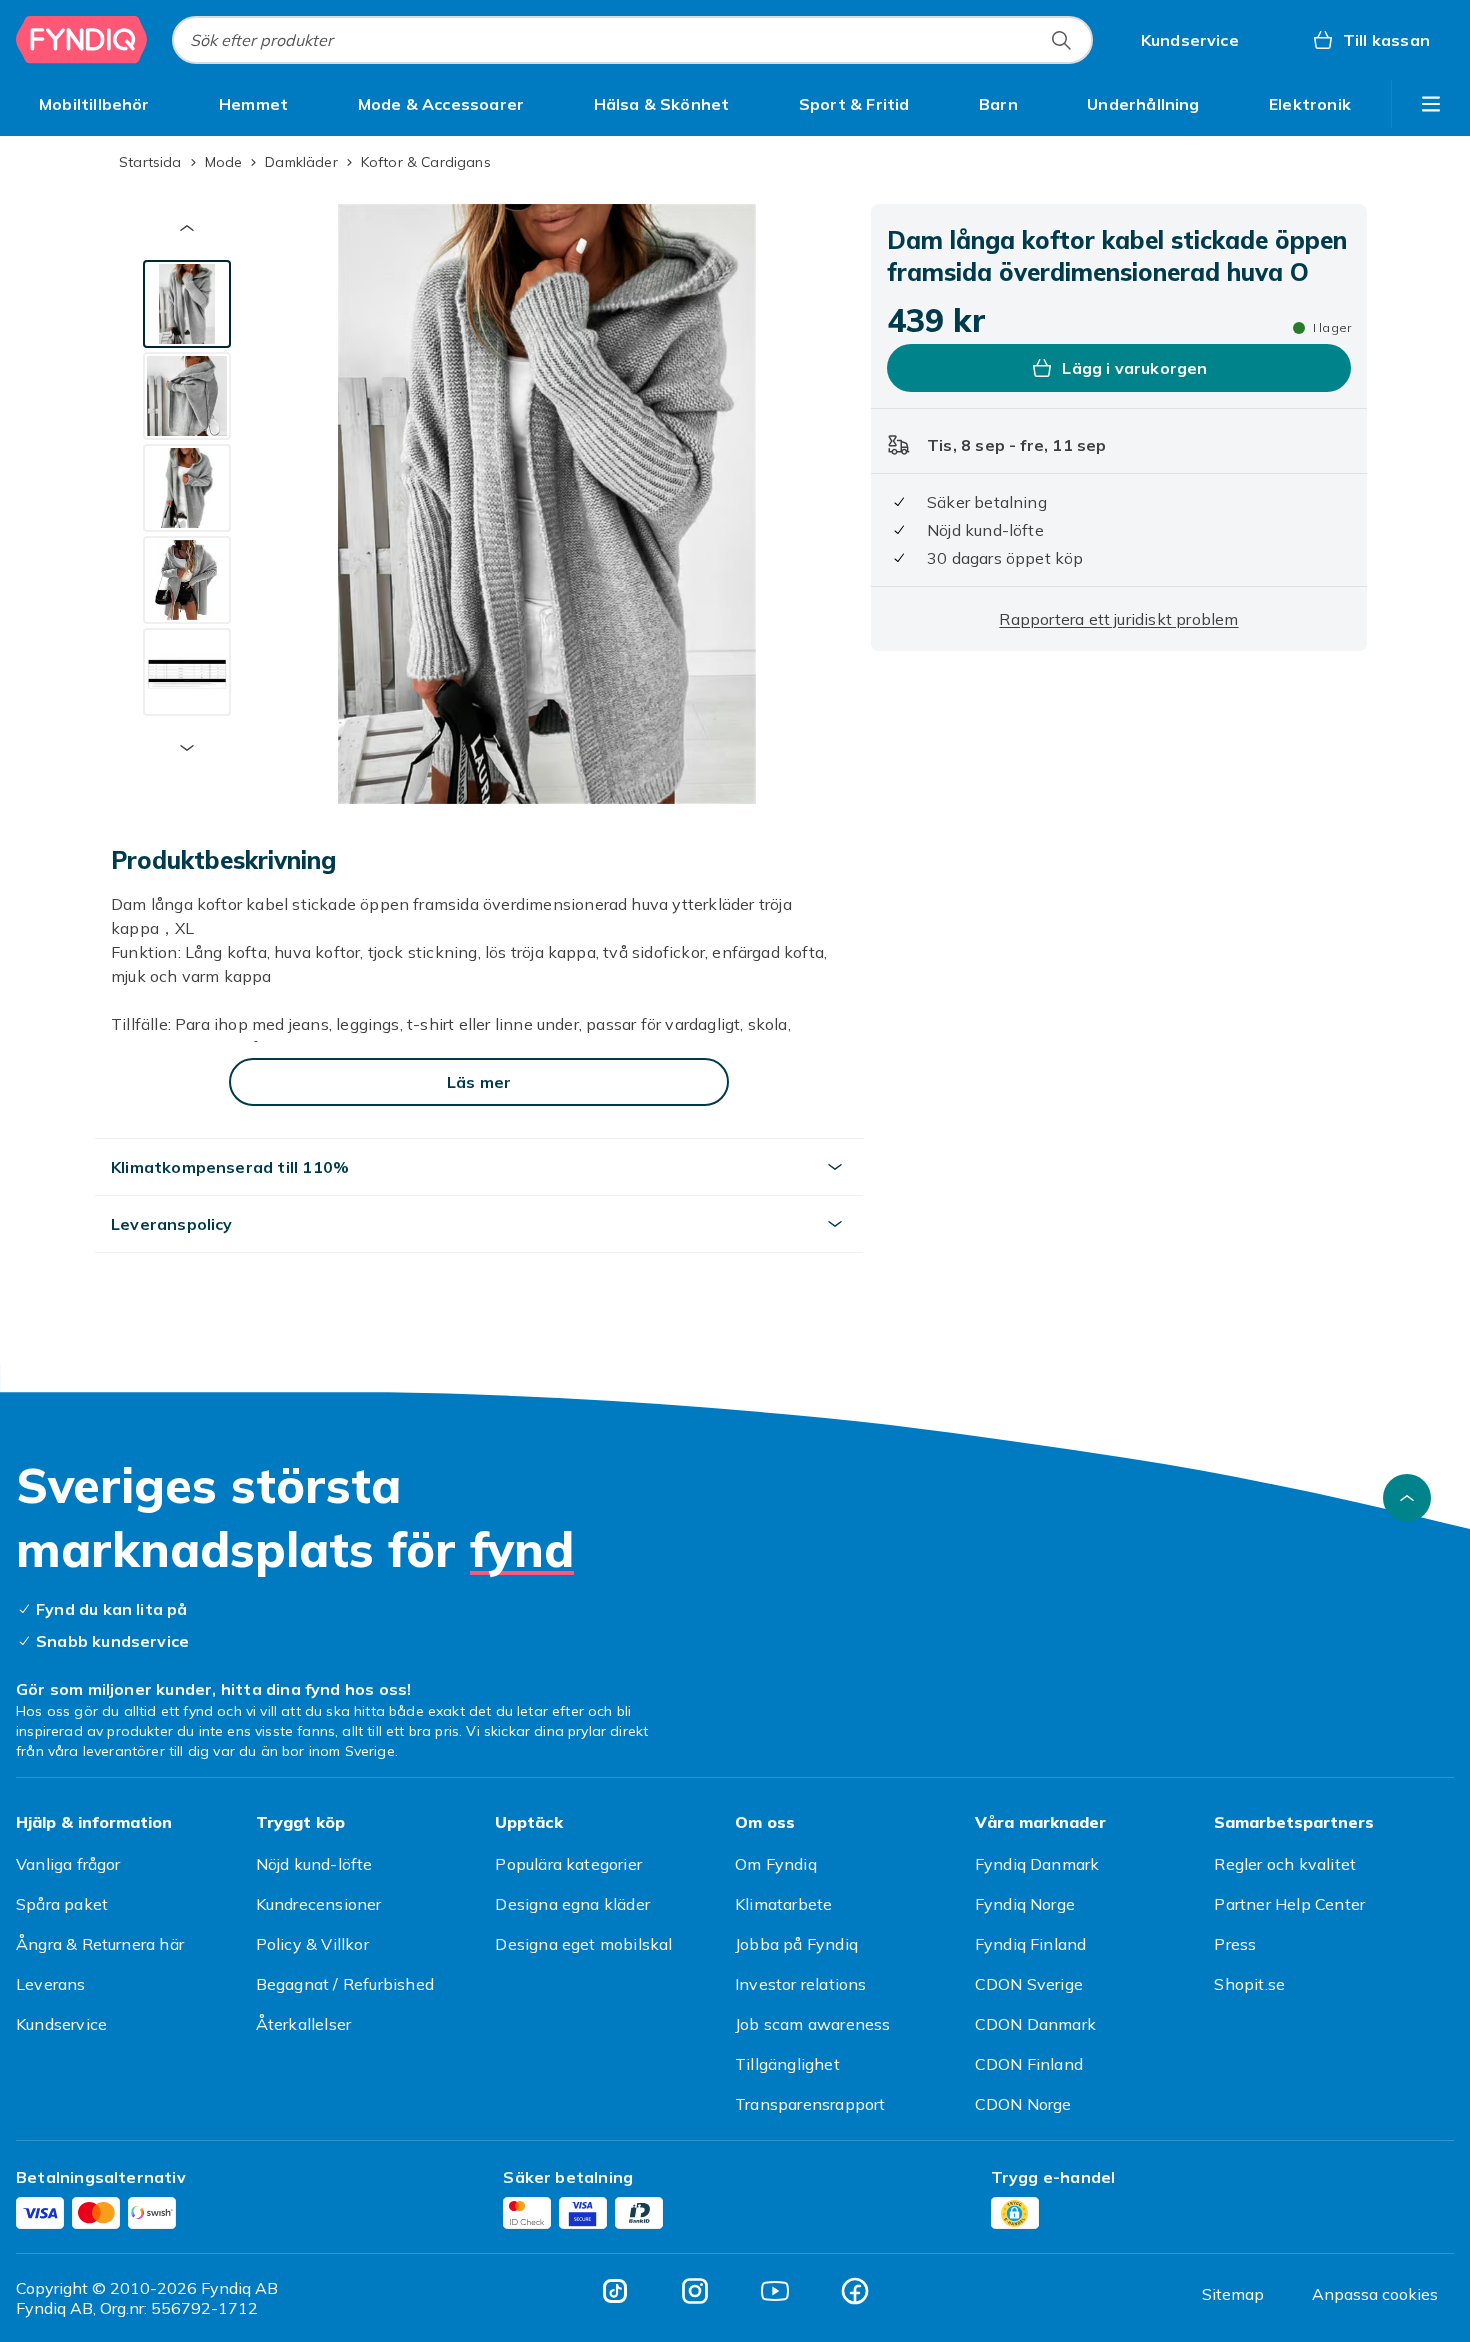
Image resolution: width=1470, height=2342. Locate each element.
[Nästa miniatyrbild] (187, 748)
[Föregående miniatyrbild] (187, 228)
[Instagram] (695, 2291)
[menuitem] (94, 104)
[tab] (187, 304)
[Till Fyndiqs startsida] (82, 40)
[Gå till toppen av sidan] (1407, 1498)
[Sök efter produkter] (1061, 40)
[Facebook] (855, 2291)
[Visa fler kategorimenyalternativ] (1431, 104)
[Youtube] (775, 2291)
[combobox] (632, 40)
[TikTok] (615, 2291)
